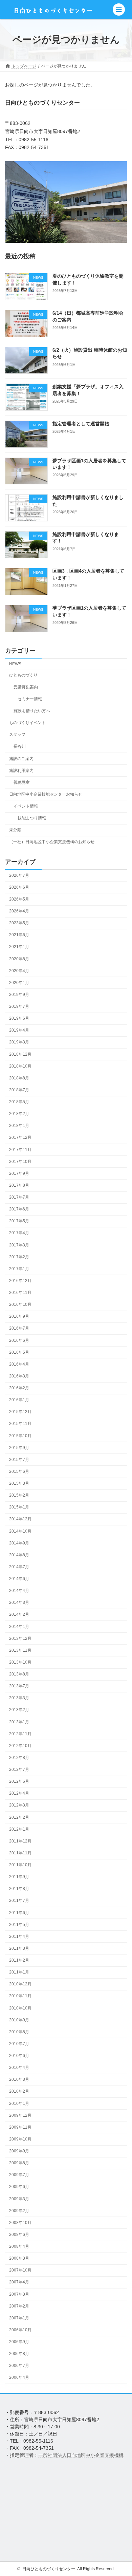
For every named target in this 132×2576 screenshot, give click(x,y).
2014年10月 (20, 1531)
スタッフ (17, 735)
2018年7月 (19, 1090)
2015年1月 (19, 1507)
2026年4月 (19, 911)
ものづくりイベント (27, 723)
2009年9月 (19, 2151)
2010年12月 (20, 1984)
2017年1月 (19, 1269)
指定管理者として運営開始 (81, 424)
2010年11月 (20, 1996)
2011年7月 (19, 1901)
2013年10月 (20, 1662)
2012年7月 (19, 1769)
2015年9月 (19, 1448)
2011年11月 (20, 1853)
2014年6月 (19, 1579)
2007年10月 (20, 2270)
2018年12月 (20, 1054)
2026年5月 (19, 899)
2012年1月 (19, 1829)
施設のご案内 (21, 758)
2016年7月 (19, 1328)
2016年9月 (19, 1316)
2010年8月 (19, 2032)
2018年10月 (20, 1066)
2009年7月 (19, 2175)
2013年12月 (20, 1638)
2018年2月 (19, 1114)
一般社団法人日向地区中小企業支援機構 (81, 2455)
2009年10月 (20, 2139)
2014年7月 (19, 1567)
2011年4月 (19, 1936)
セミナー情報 (30, 699)
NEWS (15, 664)
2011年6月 (19, 1912)
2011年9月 (19, 1877)
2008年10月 (20, 2223)
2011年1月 (19, 1972)
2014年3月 (19, 1602)
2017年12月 (20, 1137)
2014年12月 (20, 1519)
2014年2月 (19, 1614)
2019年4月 (19, 1030)
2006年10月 (20, 2330)
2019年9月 (19, 995)
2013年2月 (19, 1710)
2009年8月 (19, 2163)
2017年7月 (19, 1197)
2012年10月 (20, 1746)
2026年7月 (19, 875)
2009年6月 (19, 2187)
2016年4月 (19, 1364)
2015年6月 (19, 1471)
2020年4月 (19, 971)
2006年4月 (19, 2377)
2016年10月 (20, 1304)
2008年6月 (19, 2235)
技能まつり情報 (32, 818)
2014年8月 (19, 1555)
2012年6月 (19, 1781)
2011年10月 (20, 1865)
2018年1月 (19, 1126)
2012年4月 (19, 1793)
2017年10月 (20, 1162)
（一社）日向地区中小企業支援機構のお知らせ (52, 842)
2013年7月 (19, 1686)
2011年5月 (19, 1925)
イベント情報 (26, 806)
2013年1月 (19, 1722)
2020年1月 (19, 983)
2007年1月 (19, 2318)
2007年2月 (19, 2306)
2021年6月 (19, 935)
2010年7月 (19, 2044)
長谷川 (20, 746)
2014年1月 (19, 1626)
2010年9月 (19, 2020)
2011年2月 (19, 1960)
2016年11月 (20, 1293)
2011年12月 (20, 1841)
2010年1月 (19, 2103)
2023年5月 (19, 923)
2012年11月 (20, 1734)
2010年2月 (19, 2091)
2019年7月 (19, 1006)
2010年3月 (19, 2079)
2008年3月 (19, 2258)
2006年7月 (19, 2366)
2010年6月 (19, 2056)
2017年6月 (19, 1209)
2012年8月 (19, 1758)
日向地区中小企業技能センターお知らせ (46, 794)
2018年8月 (19, 1078)
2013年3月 (19, 1698)
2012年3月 (19, 1805)
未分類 (15, 830)
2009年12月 (20, 2115)
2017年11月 (20, 1149)
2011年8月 (19, 1889)
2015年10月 (20, 1435)
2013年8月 (19, 1674)
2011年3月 (19, 1948)
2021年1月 (19, 947)
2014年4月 (19, 1591)
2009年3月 (19, 2199)
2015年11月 (20, 1424)
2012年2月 (19, 1817)
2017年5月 (19, 1221)
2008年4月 (19, 2246)
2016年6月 (19, 1340)
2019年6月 (19, 1018)
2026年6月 (19, 887)
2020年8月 (19, 959)
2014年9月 (19, 1543)
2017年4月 (19, 1233)
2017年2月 (19, 1257)
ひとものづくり (23, 675)
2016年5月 (19, 1352)
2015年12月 (20, 1412)
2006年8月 (19, 2354)
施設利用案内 (21, 770)
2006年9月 (19, 2342)
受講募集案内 (26, 687)
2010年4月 (19, 2068)
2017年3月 (19, 1245)
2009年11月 (20, 2127)
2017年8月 (19, 1185)
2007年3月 (19, 2294)
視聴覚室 (22, 782)
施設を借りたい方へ (32, 711)
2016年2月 (19, 1388)
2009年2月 (19, 2211)
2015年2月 (19, 1495)
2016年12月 (20, 1281)
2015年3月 (19, 1483)
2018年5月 (19, 1102)
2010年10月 (20, 2008)
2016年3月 (19, 1376)
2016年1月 (19, 1400)
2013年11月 (20, 1650)
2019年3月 (19, 1042)
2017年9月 (19, 1173)
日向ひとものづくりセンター (49, 2569)
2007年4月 (19, 2282)
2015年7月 (19, 1460)
